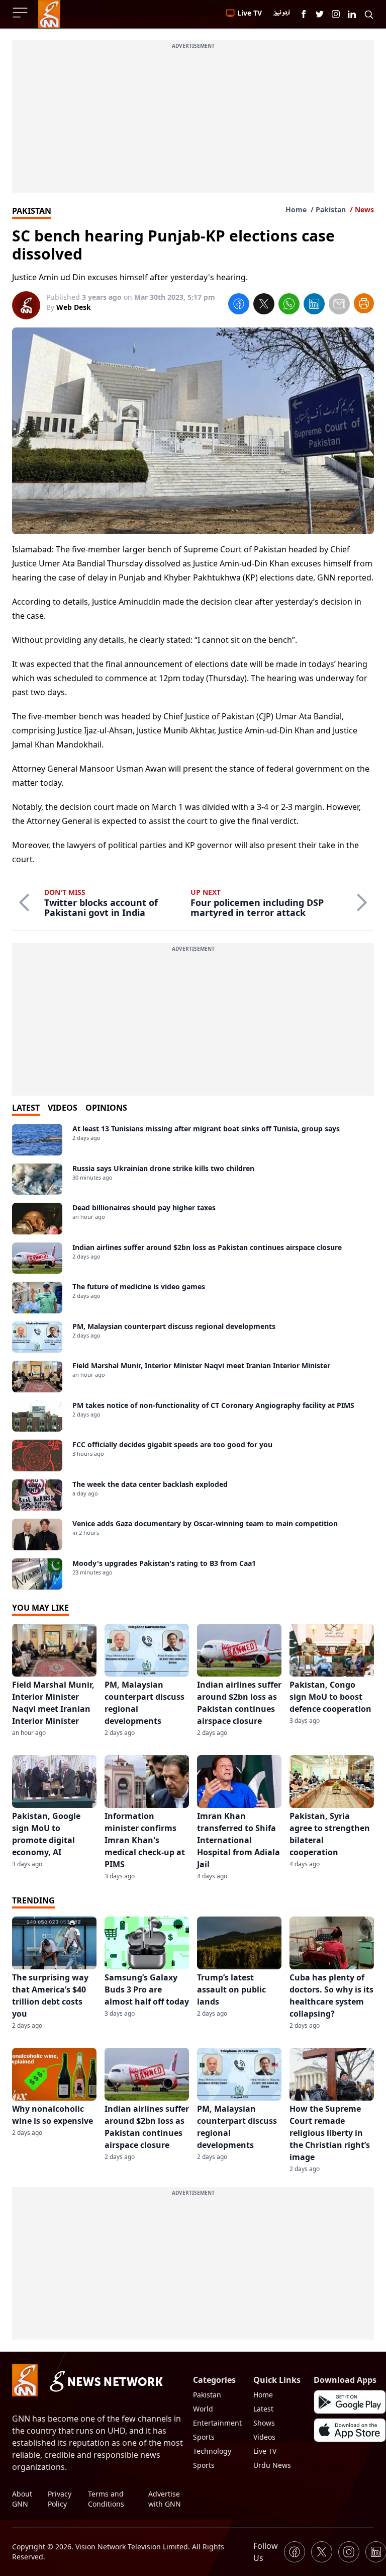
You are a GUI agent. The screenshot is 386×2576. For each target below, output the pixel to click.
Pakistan (331, 210)
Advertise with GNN (165, 2499)
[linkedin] (314, 305)
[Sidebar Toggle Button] (21, 13)
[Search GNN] (369, 14)
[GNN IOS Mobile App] (350, 2430)
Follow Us (266, 2552)
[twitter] (264, 305)
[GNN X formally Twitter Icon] (320, 14)
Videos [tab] (63, 1108)
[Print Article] (364, 303)
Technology (212, 2451)
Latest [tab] (26, 1108)
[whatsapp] (289, 305)
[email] (339, 305)
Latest (263, 2409)
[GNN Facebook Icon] (304, 14)
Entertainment (217, 2423)
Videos (264, 2437)
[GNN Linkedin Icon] (352, 14)
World (203, 2409)
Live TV (265, 2451)
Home (296, 210)
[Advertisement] (193, 122)
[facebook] (239, 305)
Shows (264, 2423)
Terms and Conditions (106, 2499)
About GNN (22, 2499)
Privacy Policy (60, 2499)
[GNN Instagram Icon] (336, 14)
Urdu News (272, 2465)
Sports (204, 2437)
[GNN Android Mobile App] (350, 2402)
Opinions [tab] (106, 1108)
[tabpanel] (193, 1357)
